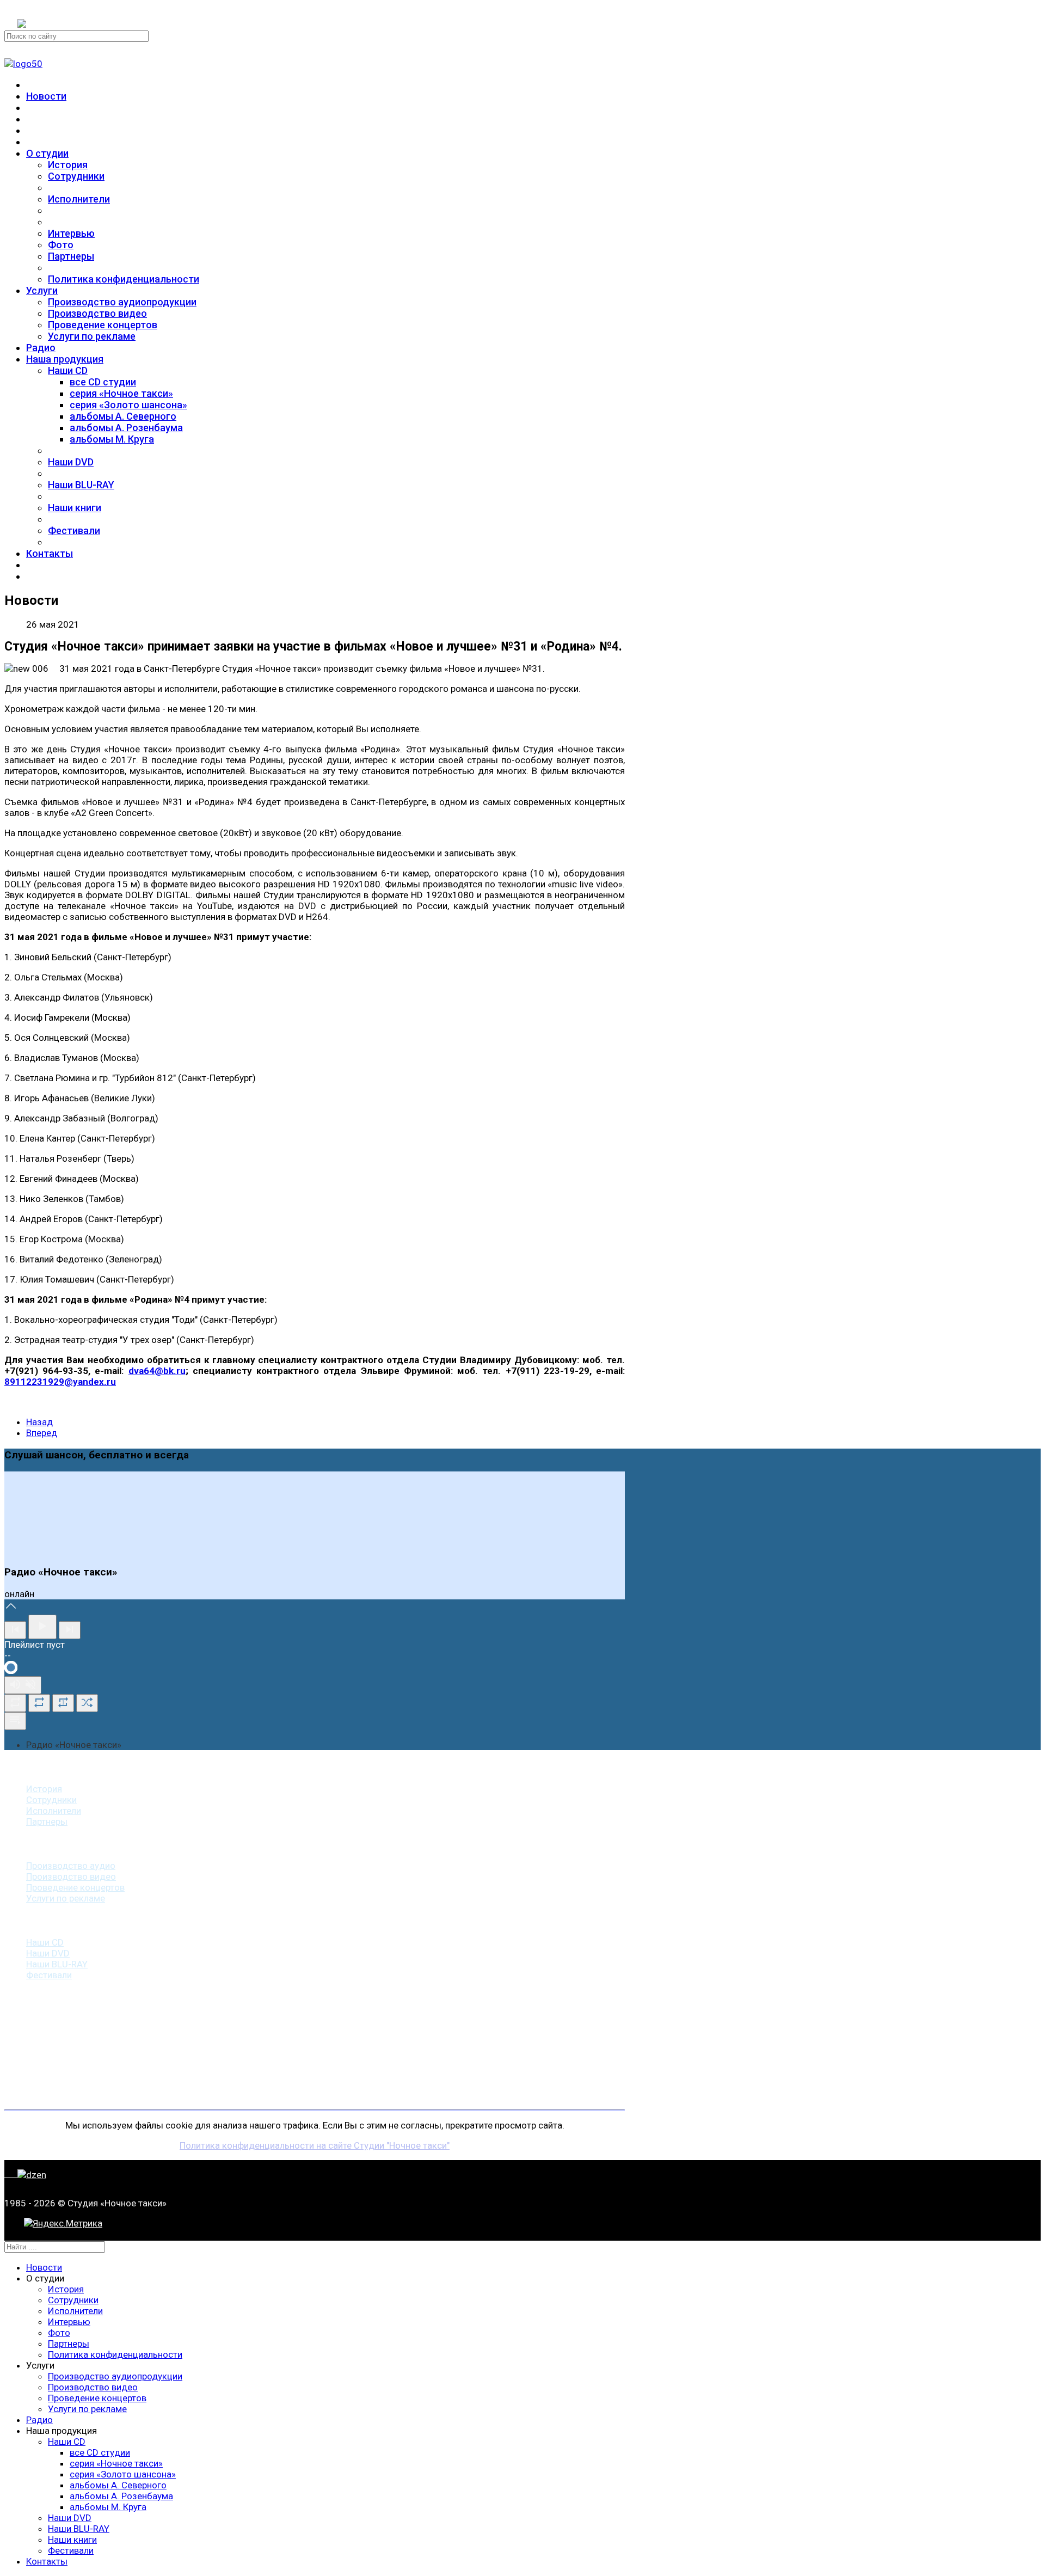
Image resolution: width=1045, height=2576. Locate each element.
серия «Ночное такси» (121, 393)
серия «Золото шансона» (128, 405)
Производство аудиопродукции (122, 302)
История (68, 165)
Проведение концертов (103, 325)
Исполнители (79, 199)
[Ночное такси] (23, 64)
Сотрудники (76, 176)
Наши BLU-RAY (81, 485)
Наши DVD (71, 462)
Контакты (50, 553)
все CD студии (103, 382)
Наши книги (75, 508)
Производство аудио (71, 1866)
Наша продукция (65, 359)
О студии (47, 153)
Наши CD (68, 370)
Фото (61, 245)
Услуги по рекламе (92, 336)
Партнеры (71, 256)
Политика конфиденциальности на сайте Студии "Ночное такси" (315, 2145)
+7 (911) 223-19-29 (57, 10)
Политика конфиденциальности (124, 279)
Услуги (42, 290)
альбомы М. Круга (112, 439)
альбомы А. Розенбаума (126, 428)
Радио (41, 348)
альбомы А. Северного (123, 416)
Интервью (71, 233)
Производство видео (97, 313)
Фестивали (74, 530)
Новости (46, 96)
